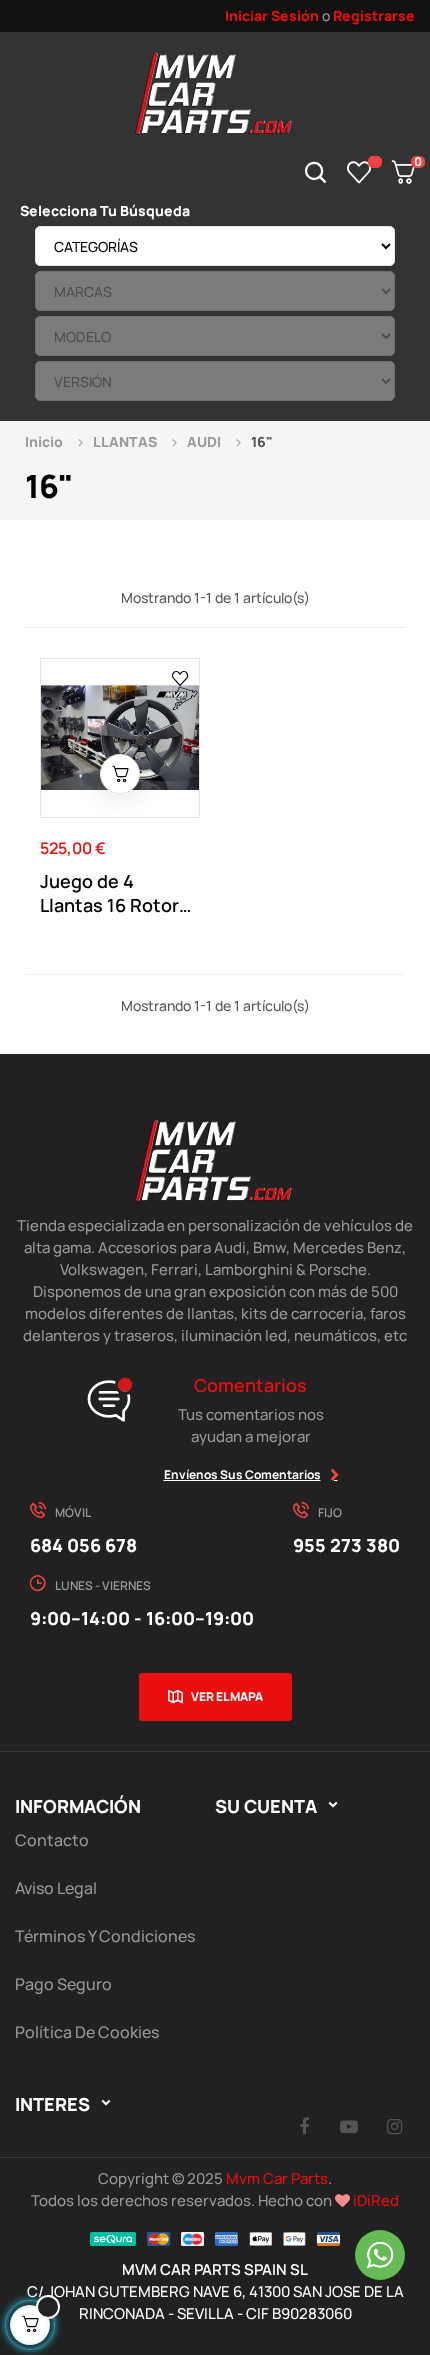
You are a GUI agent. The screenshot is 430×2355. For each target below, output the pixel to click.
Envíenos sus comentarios (242, 1474)
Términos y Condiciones (105, 1936)
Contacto (52, 1840)
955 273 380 (346, 1545)
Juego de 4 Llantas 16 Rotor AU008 (109, 893)
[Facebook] (304, 2126)
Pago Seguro (63, 1984)
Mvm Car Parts (277, 2178)
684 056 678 (83, 1545)
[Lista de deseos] (359, 172)
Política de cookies (87, 2032)
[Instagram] (394, 2126)
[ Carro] (120, 774)
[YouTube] (349, 2126)
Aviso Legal (56, 1888)
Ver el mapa (227, 1696)
